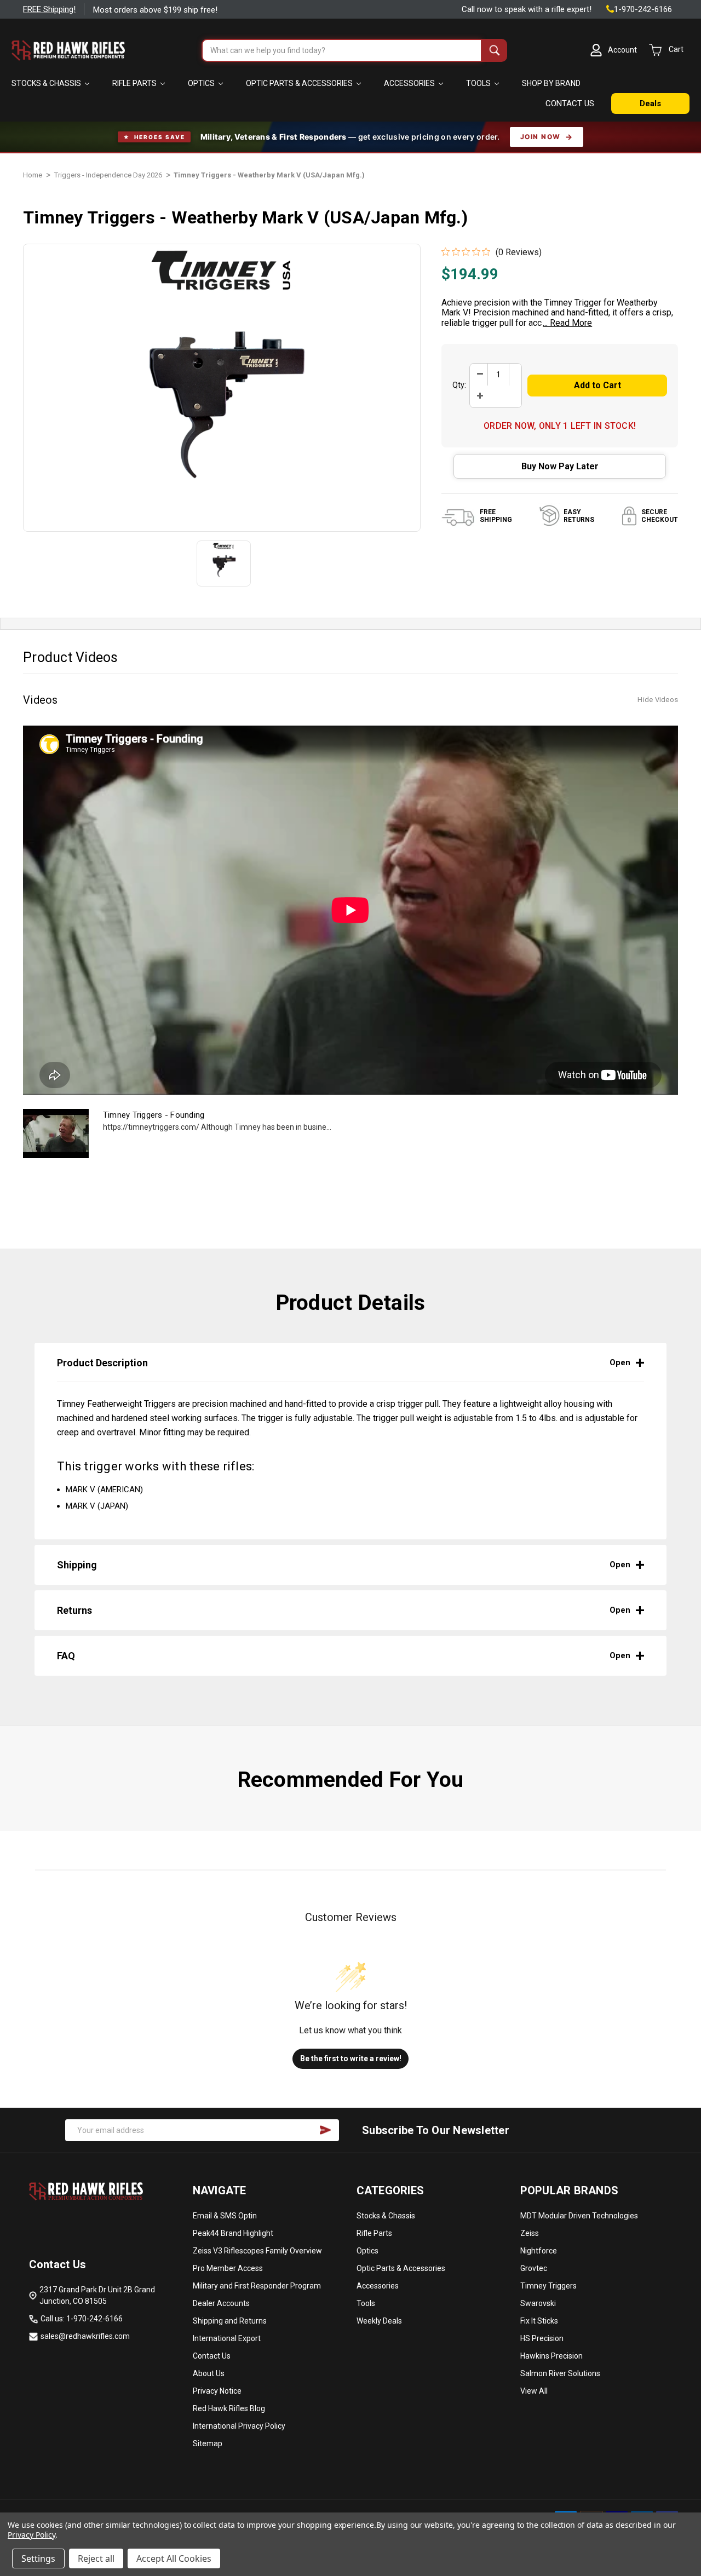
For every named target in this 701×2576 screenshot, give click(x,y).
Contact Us (212, 2356)
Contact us (570, 104)
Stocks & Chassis (47, 83)
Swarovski (538, 2303)
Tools (479, 83)
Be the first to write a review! (351, 2058)
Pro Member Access (228, 2268)
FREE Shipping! (49, 9)
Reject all (96, 2558)
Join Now (541, 137)
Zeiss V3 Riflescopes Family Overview (257, 2251)
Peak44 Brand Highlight (233, 2233)
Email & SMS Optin (225, 2216)
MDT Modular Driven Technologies (579, 2216)
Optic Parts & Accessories (300, 83)
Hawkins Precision (551, 2356)
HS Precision (542, 2338)
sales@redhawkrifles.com (85, 2336)
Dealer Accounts (221, 2303)
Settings (38, 2558)
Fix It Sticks (539, 2321)
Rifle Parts (135, 83)
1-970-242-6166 (643, 9)
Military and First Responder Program (257, 2286)
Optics (202, 83)
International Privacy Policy (239, 2426)
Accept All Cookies (174, 2558)
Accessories (410, 83)
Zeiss (530, 2233)
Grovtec (534, 2268)
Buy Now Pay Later (560, 466)
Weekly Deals (379, 2321)
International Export (227, 2338)
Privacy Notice (217, 2391)
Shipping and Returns (230, 2321)
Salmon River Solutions (560, 2373)
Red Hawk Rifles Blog (229, 2408)
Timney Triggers (548, 2286)
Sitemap (208, 2443)
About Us (209, 2373)
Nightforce (539, 2251)
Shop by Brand (551, 83)
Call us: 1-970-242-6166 (82, 2319)
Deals (650, 104)
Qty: (459, 385)
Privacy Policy (31, 2535)
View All (534, 2391)
